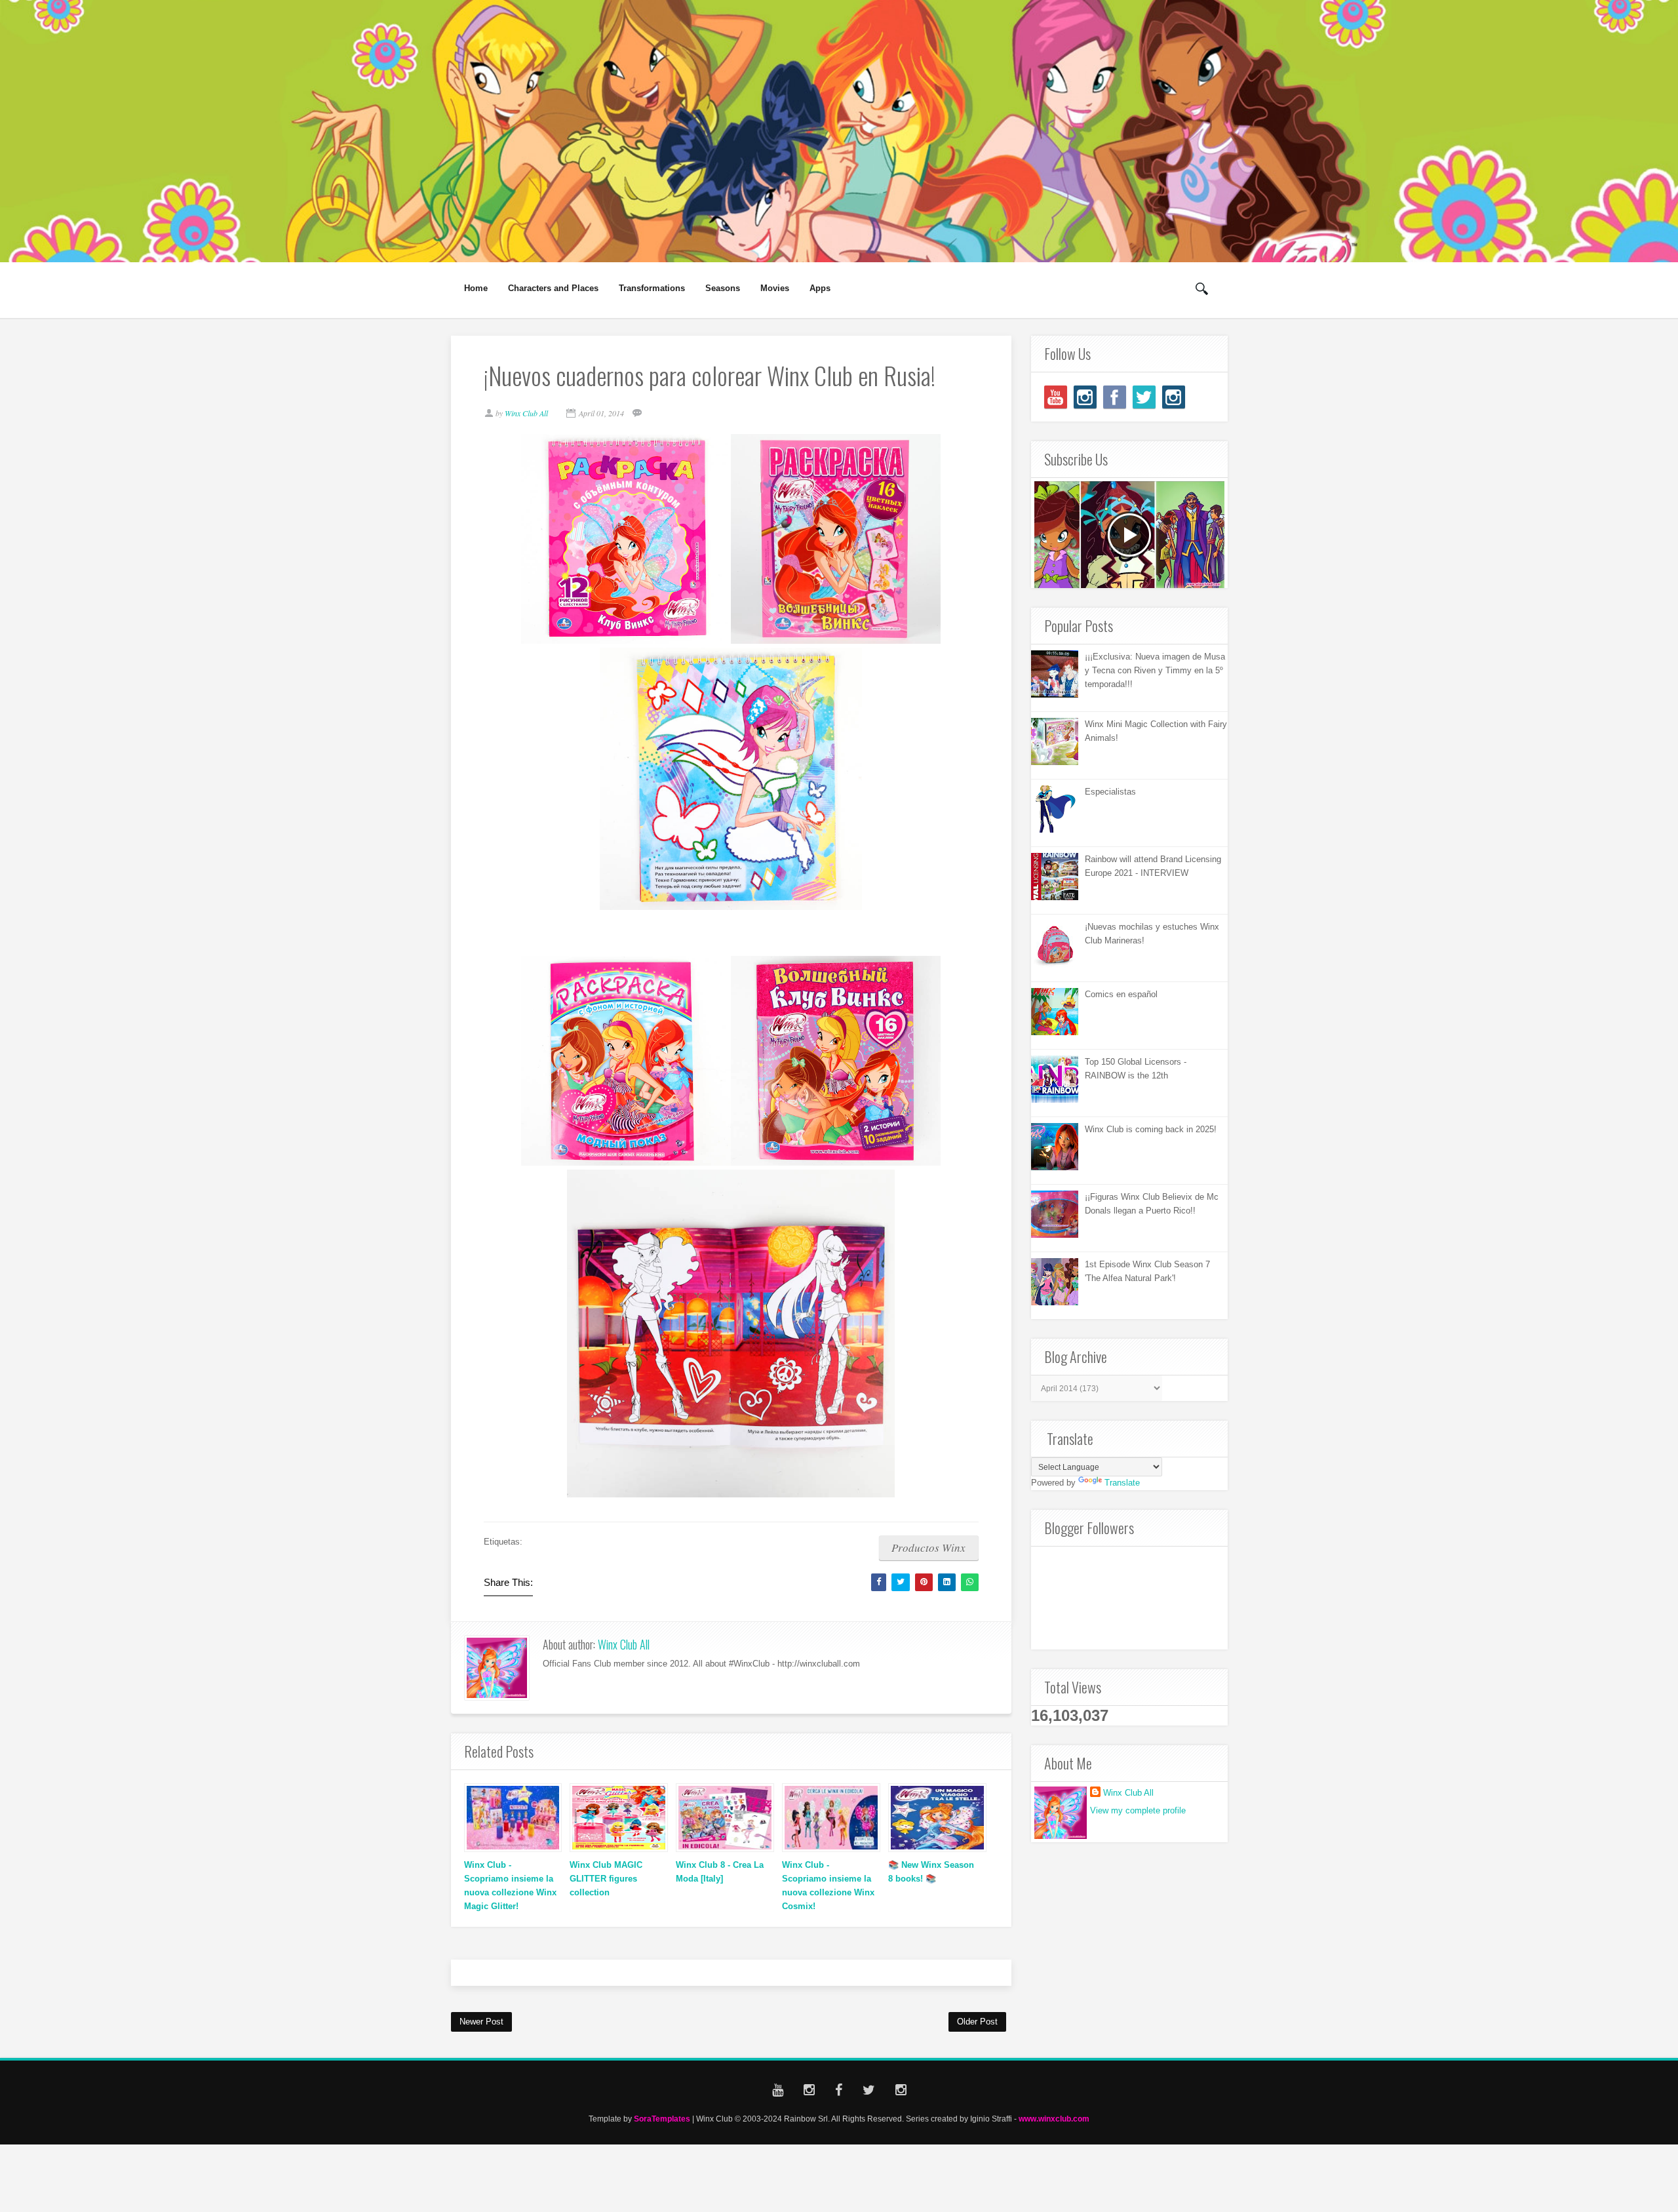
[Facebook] (1115, 397)
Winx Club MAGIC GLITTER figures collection (606, 1879)
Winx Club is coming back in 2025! (1151, 1129)
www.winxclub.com (1054, 2119)
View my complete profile (1138, 1810)
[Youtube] (1056, 397)
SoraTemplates (662, 2119)
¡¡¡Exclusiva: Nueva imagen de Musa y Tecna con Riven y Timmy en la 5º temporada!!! (1155, 670)
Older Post (977, 2022)
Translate (1122, 1483)
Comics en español (1121, 994)
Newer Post (481, 2022)
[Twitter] (1144, 397)
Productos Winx (928, 1548)
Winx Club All (624, 1644)
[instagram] (1085, 397)
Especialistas (1110, 792)
